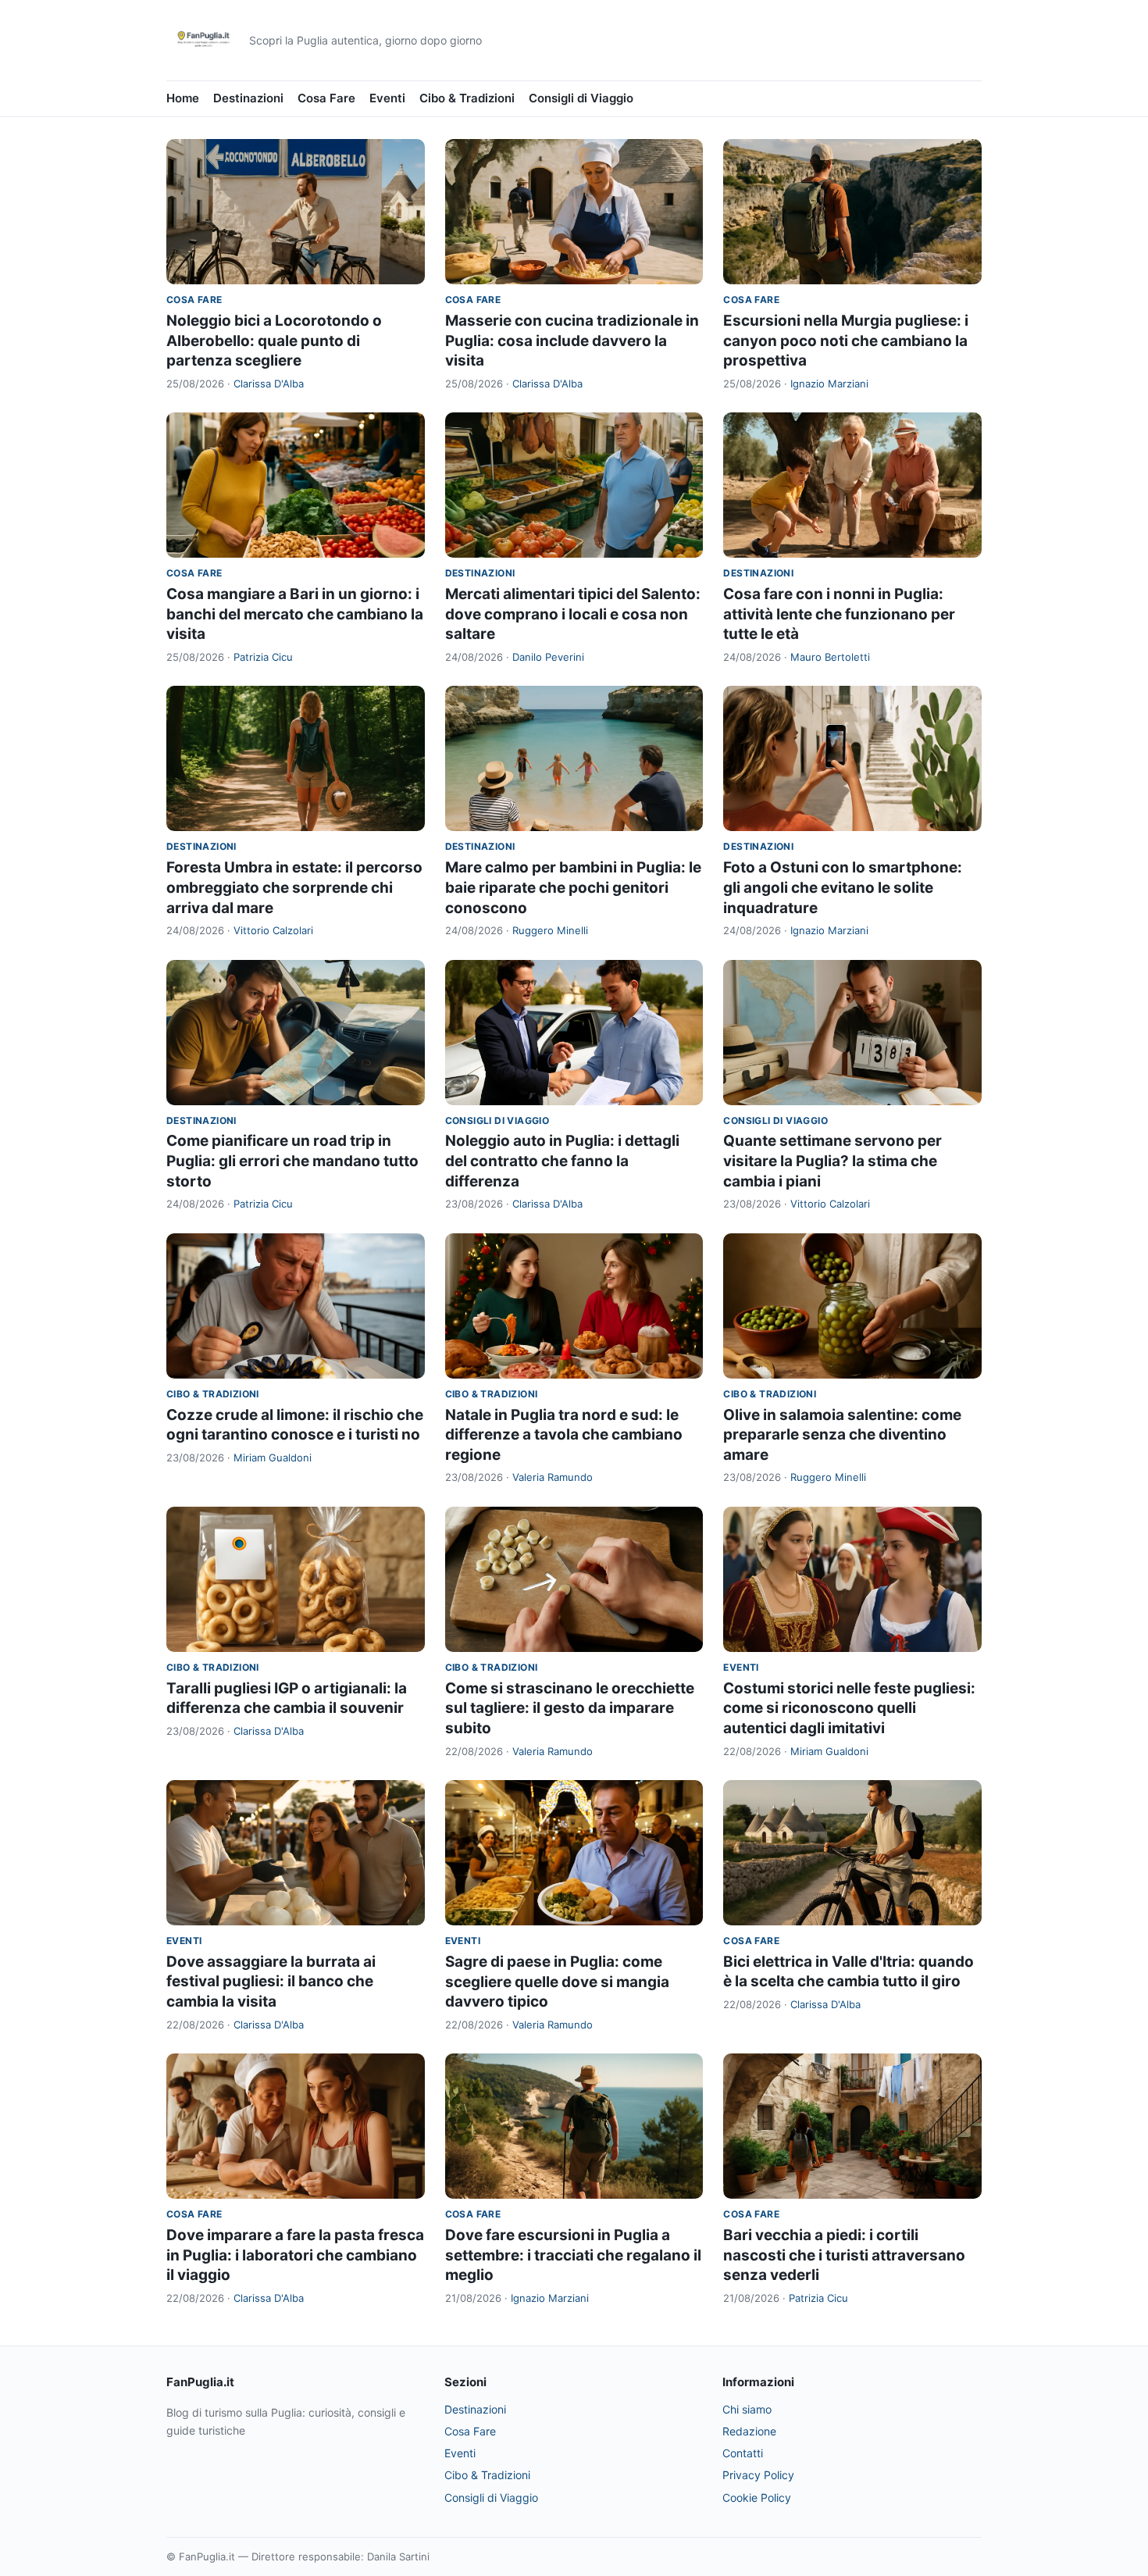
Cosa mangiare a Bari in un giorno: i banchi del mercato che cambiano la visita (295, 614)
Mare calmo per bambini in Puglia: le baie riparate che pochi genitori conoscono (573, 887)
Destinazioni (248, 98)
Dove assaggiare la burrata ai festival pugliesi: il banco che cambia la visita (271, 1982)
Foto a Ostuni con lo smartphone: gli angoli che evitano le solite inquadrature (843, 887)
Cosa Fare (326, 98)
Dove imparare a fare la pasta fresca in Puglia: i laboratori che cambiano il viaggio (295, 2255)
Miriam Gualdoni (273, 1457)
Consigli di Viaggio (581, 98)
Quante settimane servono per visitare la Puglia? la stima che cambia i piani (832, 1161)
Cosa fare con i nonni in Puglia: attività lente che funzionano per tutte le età (839, 614)
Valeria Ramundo (553, 1477)
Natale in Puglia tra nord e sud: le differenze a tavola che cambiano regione (564, 1435)
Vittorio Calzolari (273, 930)
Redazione (749, 2431)
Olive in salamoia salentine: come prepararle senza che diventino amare (842, 1435)
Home (183, 98)
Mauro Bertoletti (830, 657)
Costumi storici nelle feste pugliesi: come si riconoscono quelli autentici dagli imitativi (849, 1708)
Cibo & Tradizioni (467, 98)
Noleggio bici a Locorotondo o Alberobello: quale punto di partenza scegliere (274, 341)
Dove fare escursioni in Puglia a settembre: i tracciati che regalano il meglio (573, 2255)
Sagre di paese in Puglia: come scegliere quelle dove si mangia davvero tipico (557, 1982)
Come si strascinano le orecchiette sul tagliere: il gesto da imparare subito (570, 1708)
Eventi (387, 98)
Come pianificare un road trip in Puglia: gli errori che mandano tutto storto (292, 1161)
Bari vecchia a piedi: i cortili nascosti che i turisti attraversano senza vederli (844, 2255)
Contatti (743, 2453)
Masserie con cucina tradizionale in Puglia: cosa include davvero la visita (572, 341)
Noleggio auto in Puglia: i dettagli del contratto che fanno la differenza (562, 1161)
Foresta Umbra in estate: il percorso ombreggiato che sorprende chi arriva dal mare (294, 887)
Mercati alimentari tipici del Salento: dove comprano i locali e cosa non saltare (573, 614)
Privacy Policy (758, 2475)
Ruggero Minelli (550, 930)
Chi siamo (747, 2409)
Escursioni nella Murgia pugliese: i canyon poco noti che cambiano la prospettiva (846, 341)
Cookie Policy (757, 2498)
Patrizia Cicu (263, 657)
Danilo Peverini (548, 657)
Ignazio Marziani (829, 384)
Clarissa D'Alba (269, 384)
